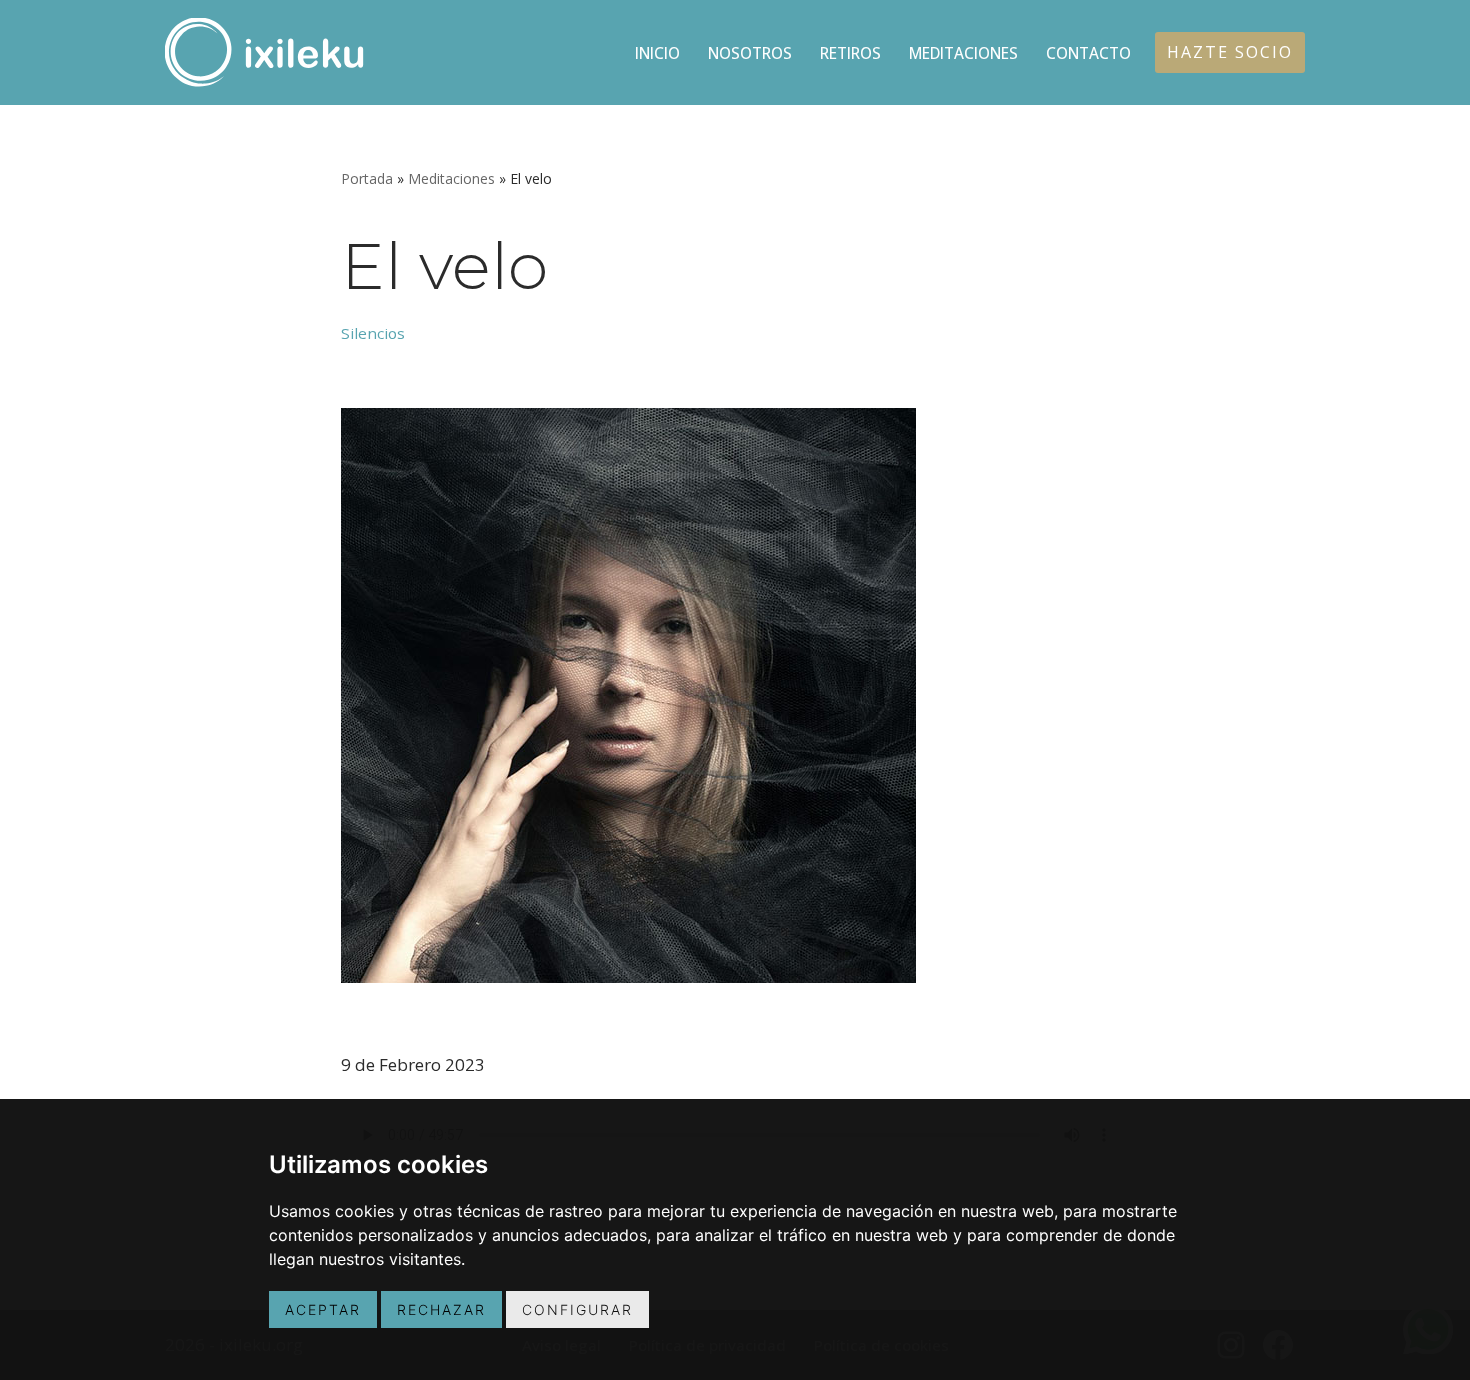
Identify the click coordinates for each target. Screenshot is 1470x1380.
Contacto (1088, 53)
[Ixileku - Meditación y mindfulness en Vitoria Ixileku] (265, 52)
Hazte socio (1230, 52)
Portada (367, 178)
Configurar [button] (577, 1309)
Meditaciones (963, 53)
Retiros (850, 53)
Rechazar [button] (441, 1309)
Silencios (373, 333)
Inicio (657, 53)
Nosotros (750, 53)
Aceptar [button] (323, 1309)
